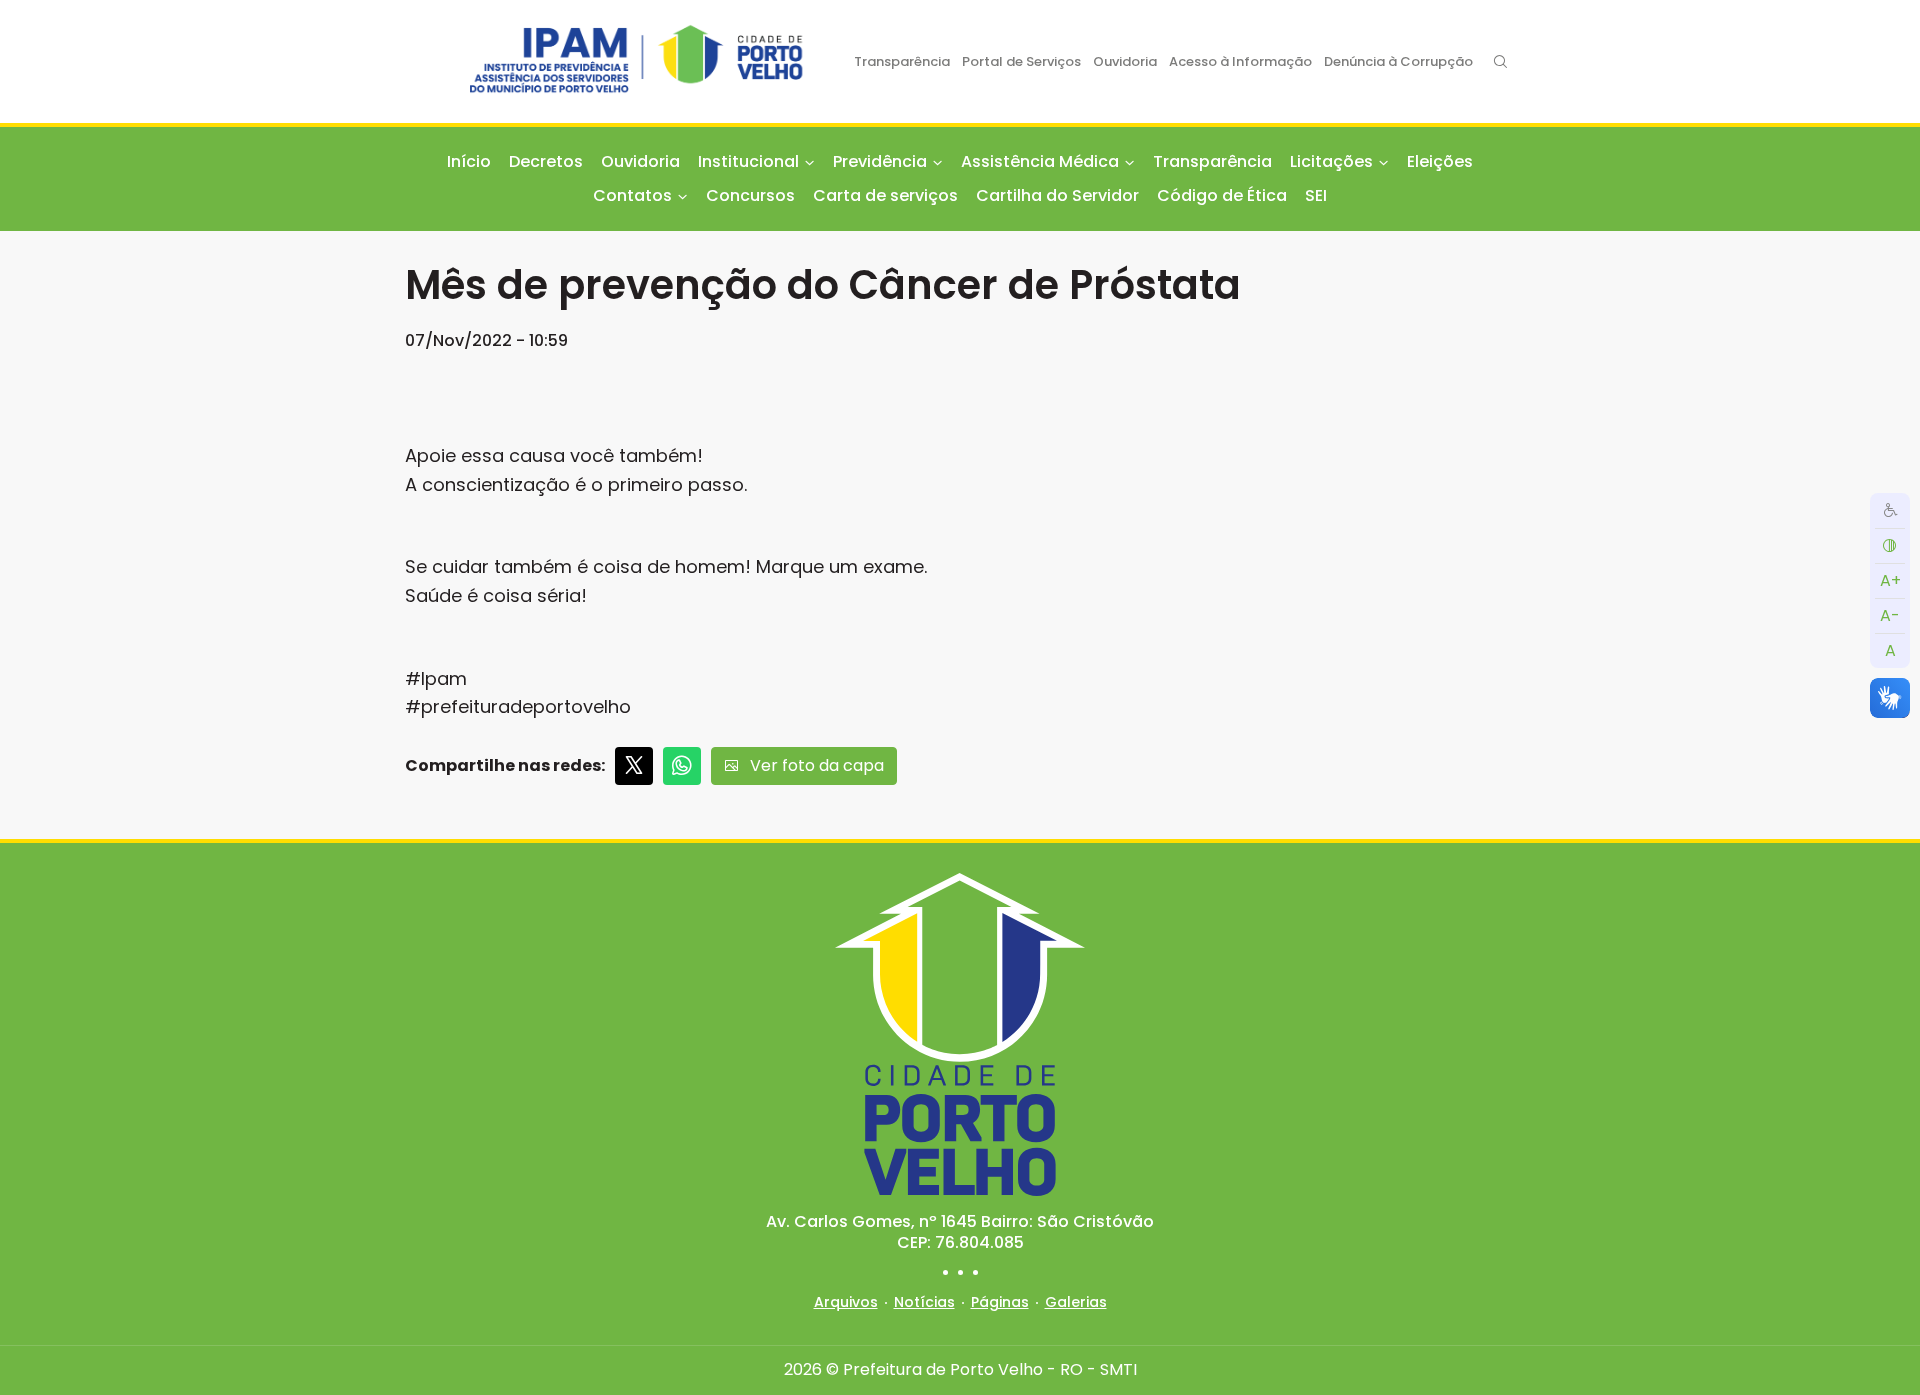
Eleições (1440, 161)
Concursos (750, 195)
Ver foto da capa (817, 765)
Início (469, 161)
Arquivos (846, 1302)
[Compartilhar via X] (634, 766)
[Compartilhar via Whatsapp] (682, 766)
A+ (1890, 579)
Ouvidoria (1125, 61)
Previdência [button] (880, 161)
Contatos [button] (632, 195)
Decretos (546, 161)
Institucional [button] (748, 161)
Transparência (902, 61)
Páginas (1000, 1302)
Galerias (1076, 1302)
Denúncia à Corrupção (1398, 61)
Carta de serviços (885, 195)
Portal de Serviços (1021, 61)
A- (1890, 614)
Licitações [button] (1331, 161)
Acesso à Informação (1240, 61)
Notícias (924, 1302)
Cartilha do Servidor (1057, 195)
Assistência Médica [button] (1040, 161)
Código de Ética (1222, 195)
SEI (1316, 195)
